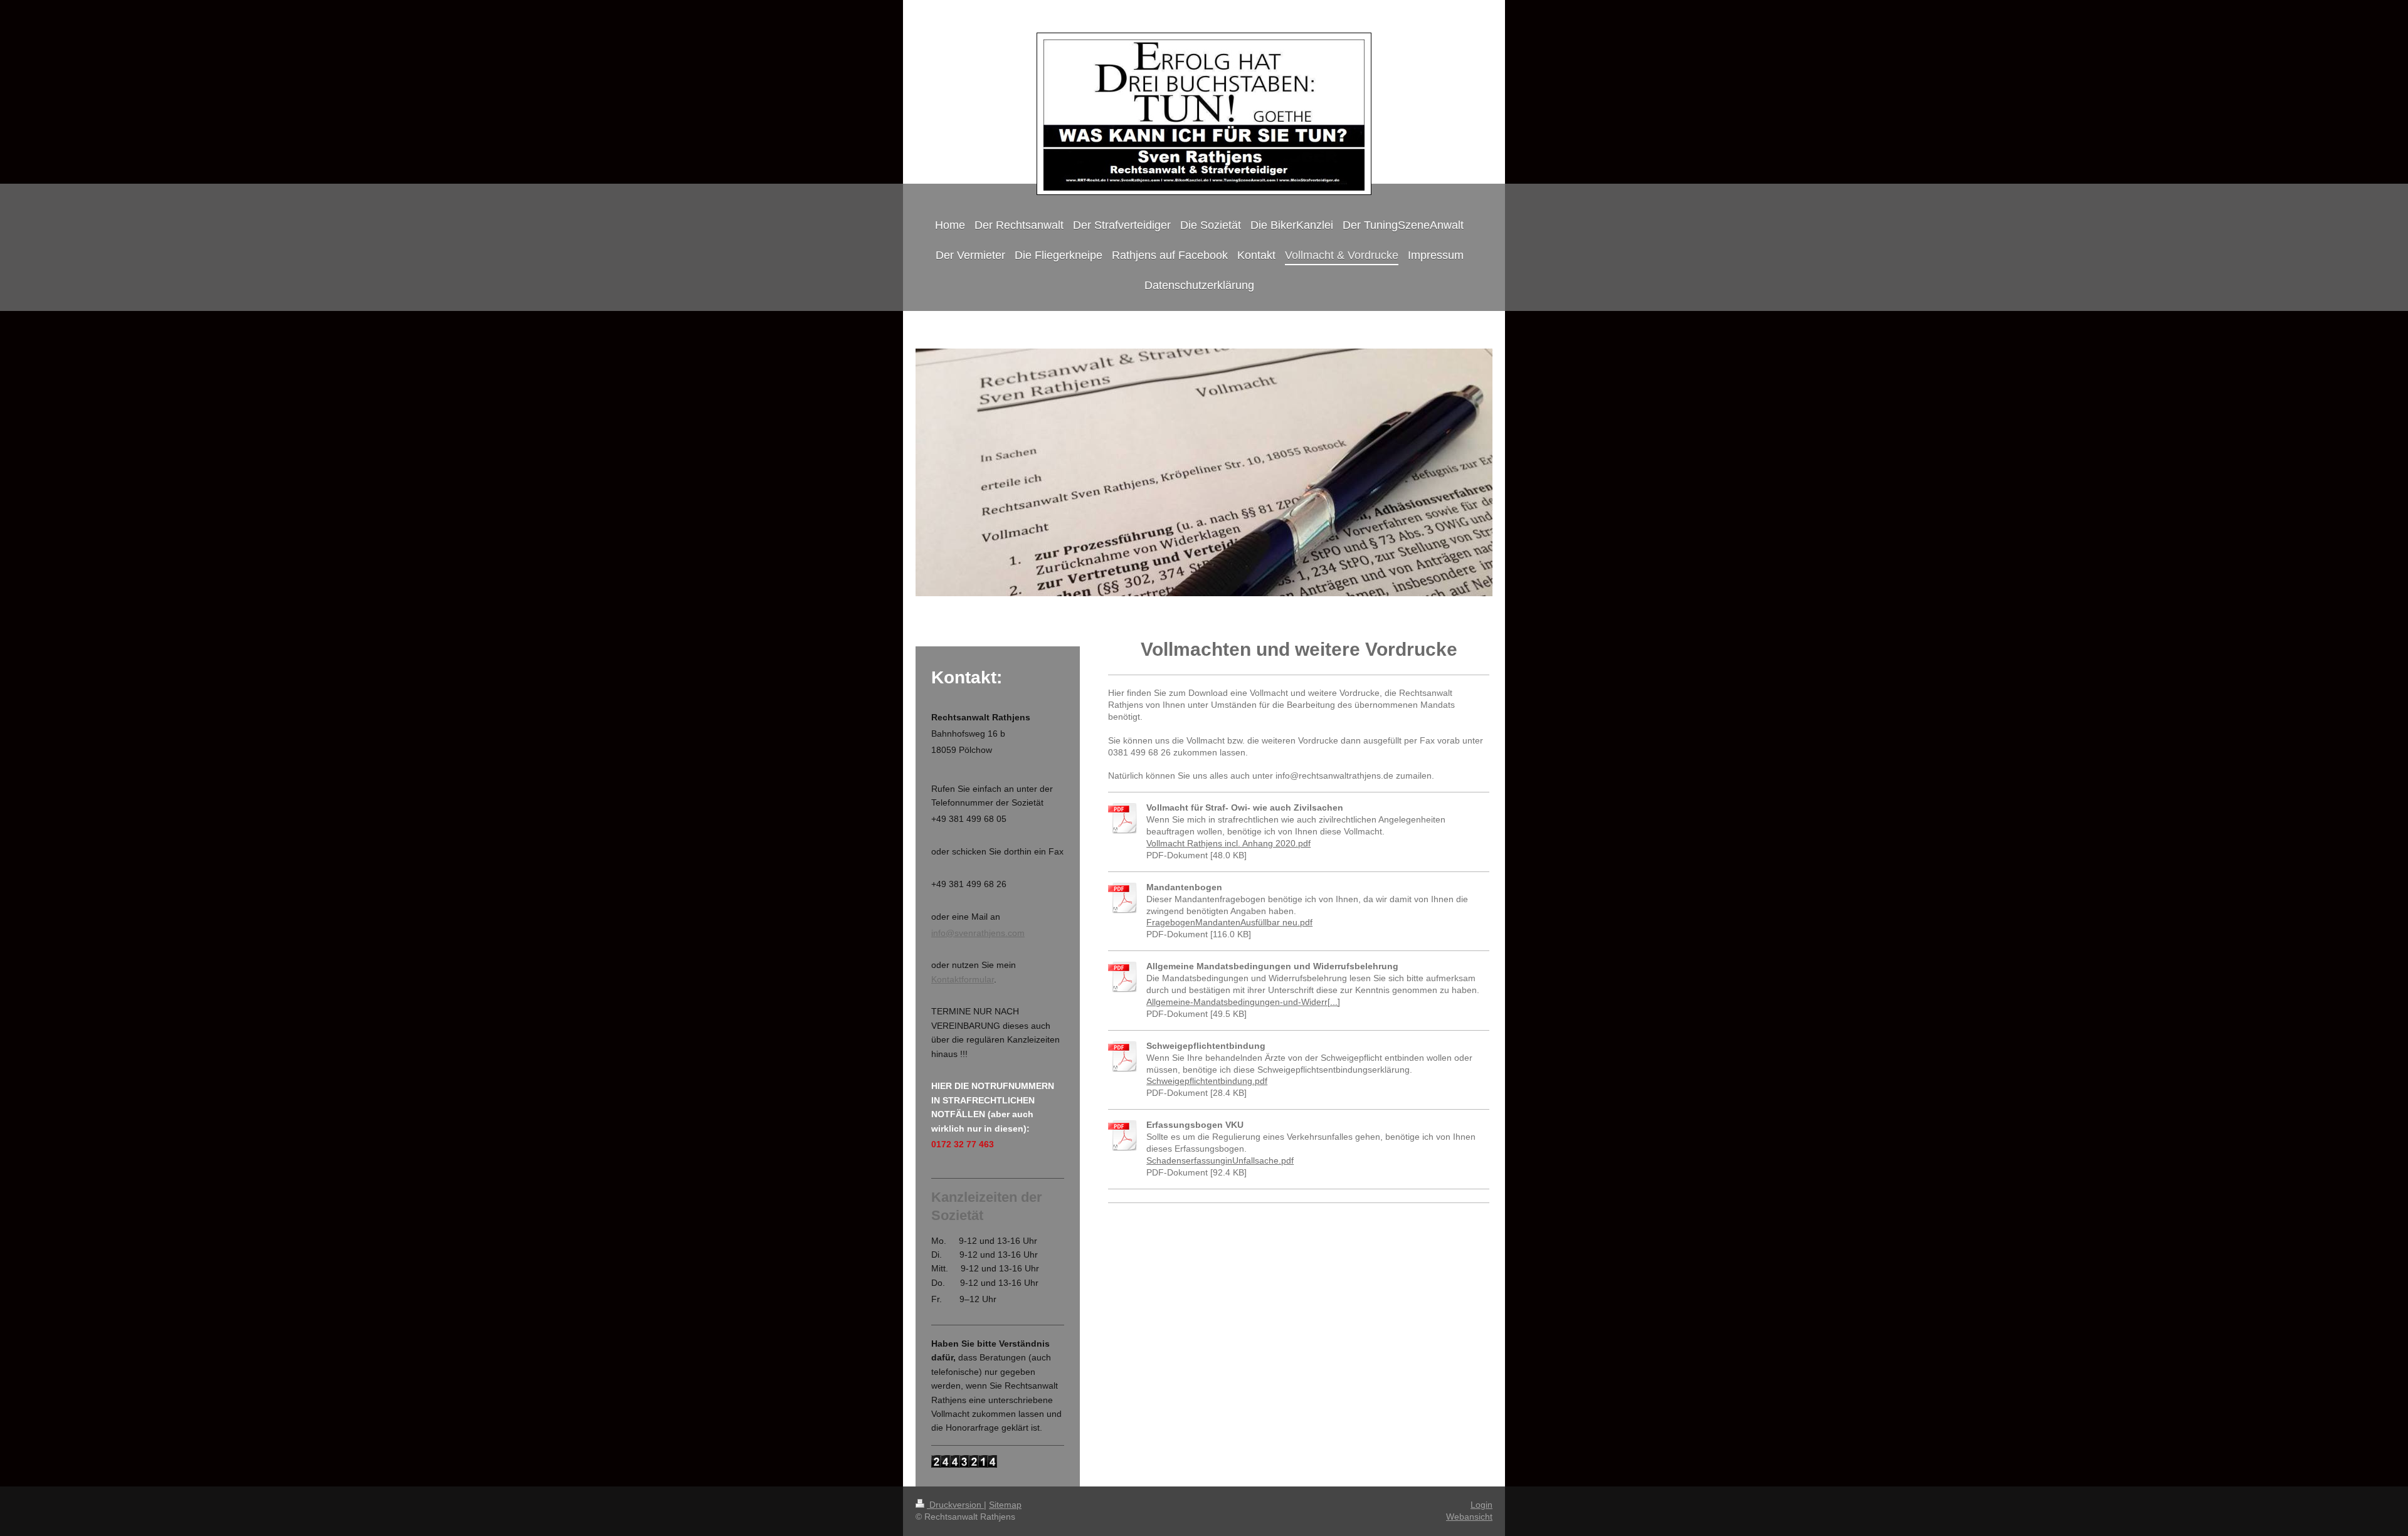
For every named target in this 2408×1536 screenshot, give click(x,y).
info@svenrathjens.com (978, 933)
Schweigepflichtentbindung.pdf (1207, 1081)
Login (1481, 1505)
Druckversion (955, 1505)
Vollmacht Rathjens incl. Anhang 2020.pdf (1228, 843)
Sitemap (1005, 1505)
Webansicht (1469, 1517)
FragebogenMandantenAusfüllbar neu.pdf (1229, 922)
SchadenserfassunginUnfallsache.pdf (1220, 1160)
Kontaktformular (963, 979)
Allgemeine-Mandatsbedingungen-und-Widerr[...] (1243, 1002)
